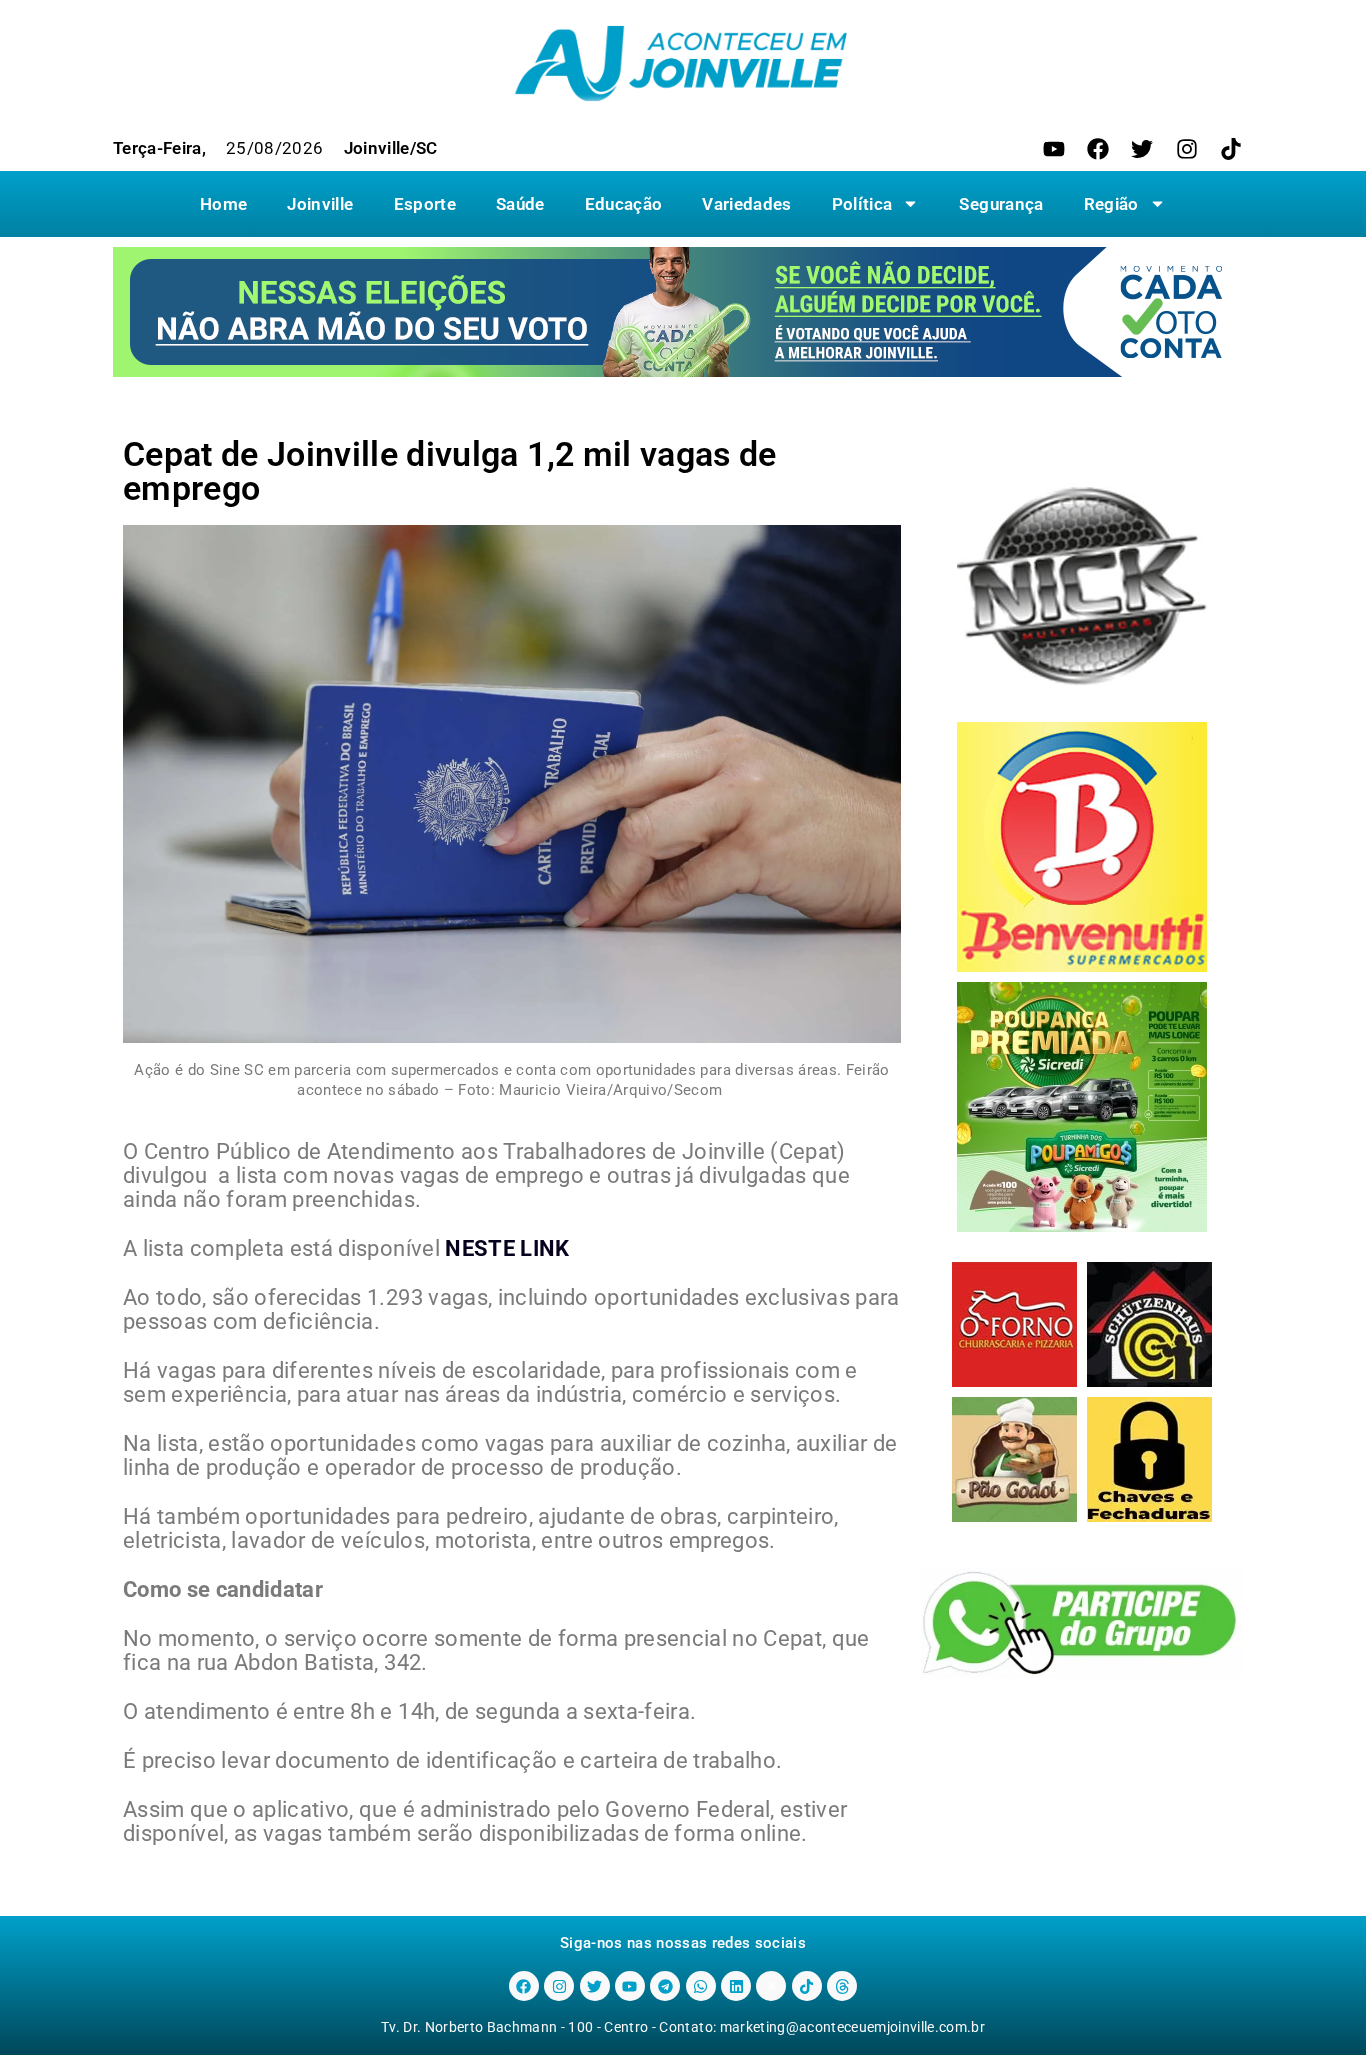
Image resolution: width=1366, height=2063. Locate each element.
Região (1111, 204)
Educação (624, 204)
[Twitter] (1142, 149)
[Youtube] (1054, 149)
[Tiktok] (1231, 149)
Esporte (425, 204)
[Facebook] (1098, 149)
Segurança (1001, 204)
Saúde (520, 204)
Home (223, 204)
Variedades (746, 204)
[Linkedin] (736, 1986)
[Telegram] (665, 1986)
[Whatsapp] (701, 1986)
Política (862, 204)
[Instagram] (1187, 149)
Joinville (320, 204)
